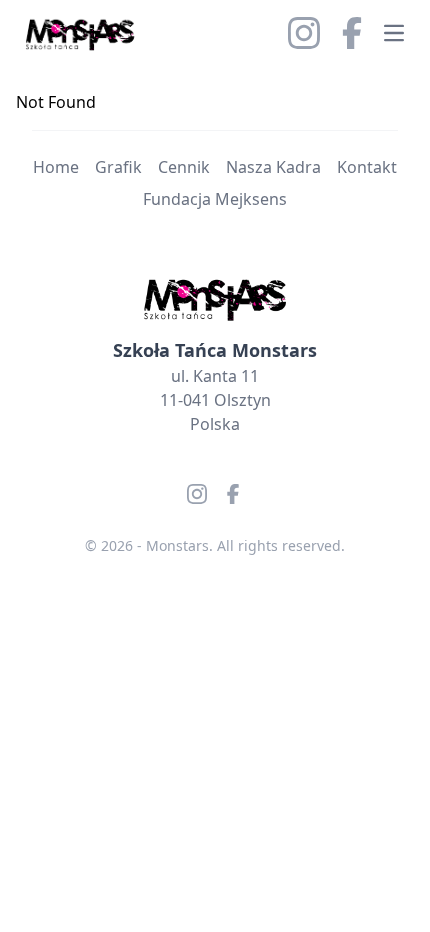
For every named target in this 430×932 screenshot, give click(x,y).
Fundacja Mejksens (215, 199)
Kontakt (367, 167)
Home (56, 167)
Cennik (184, 167)
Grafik (118, 167)
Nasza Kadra (273, 167)
